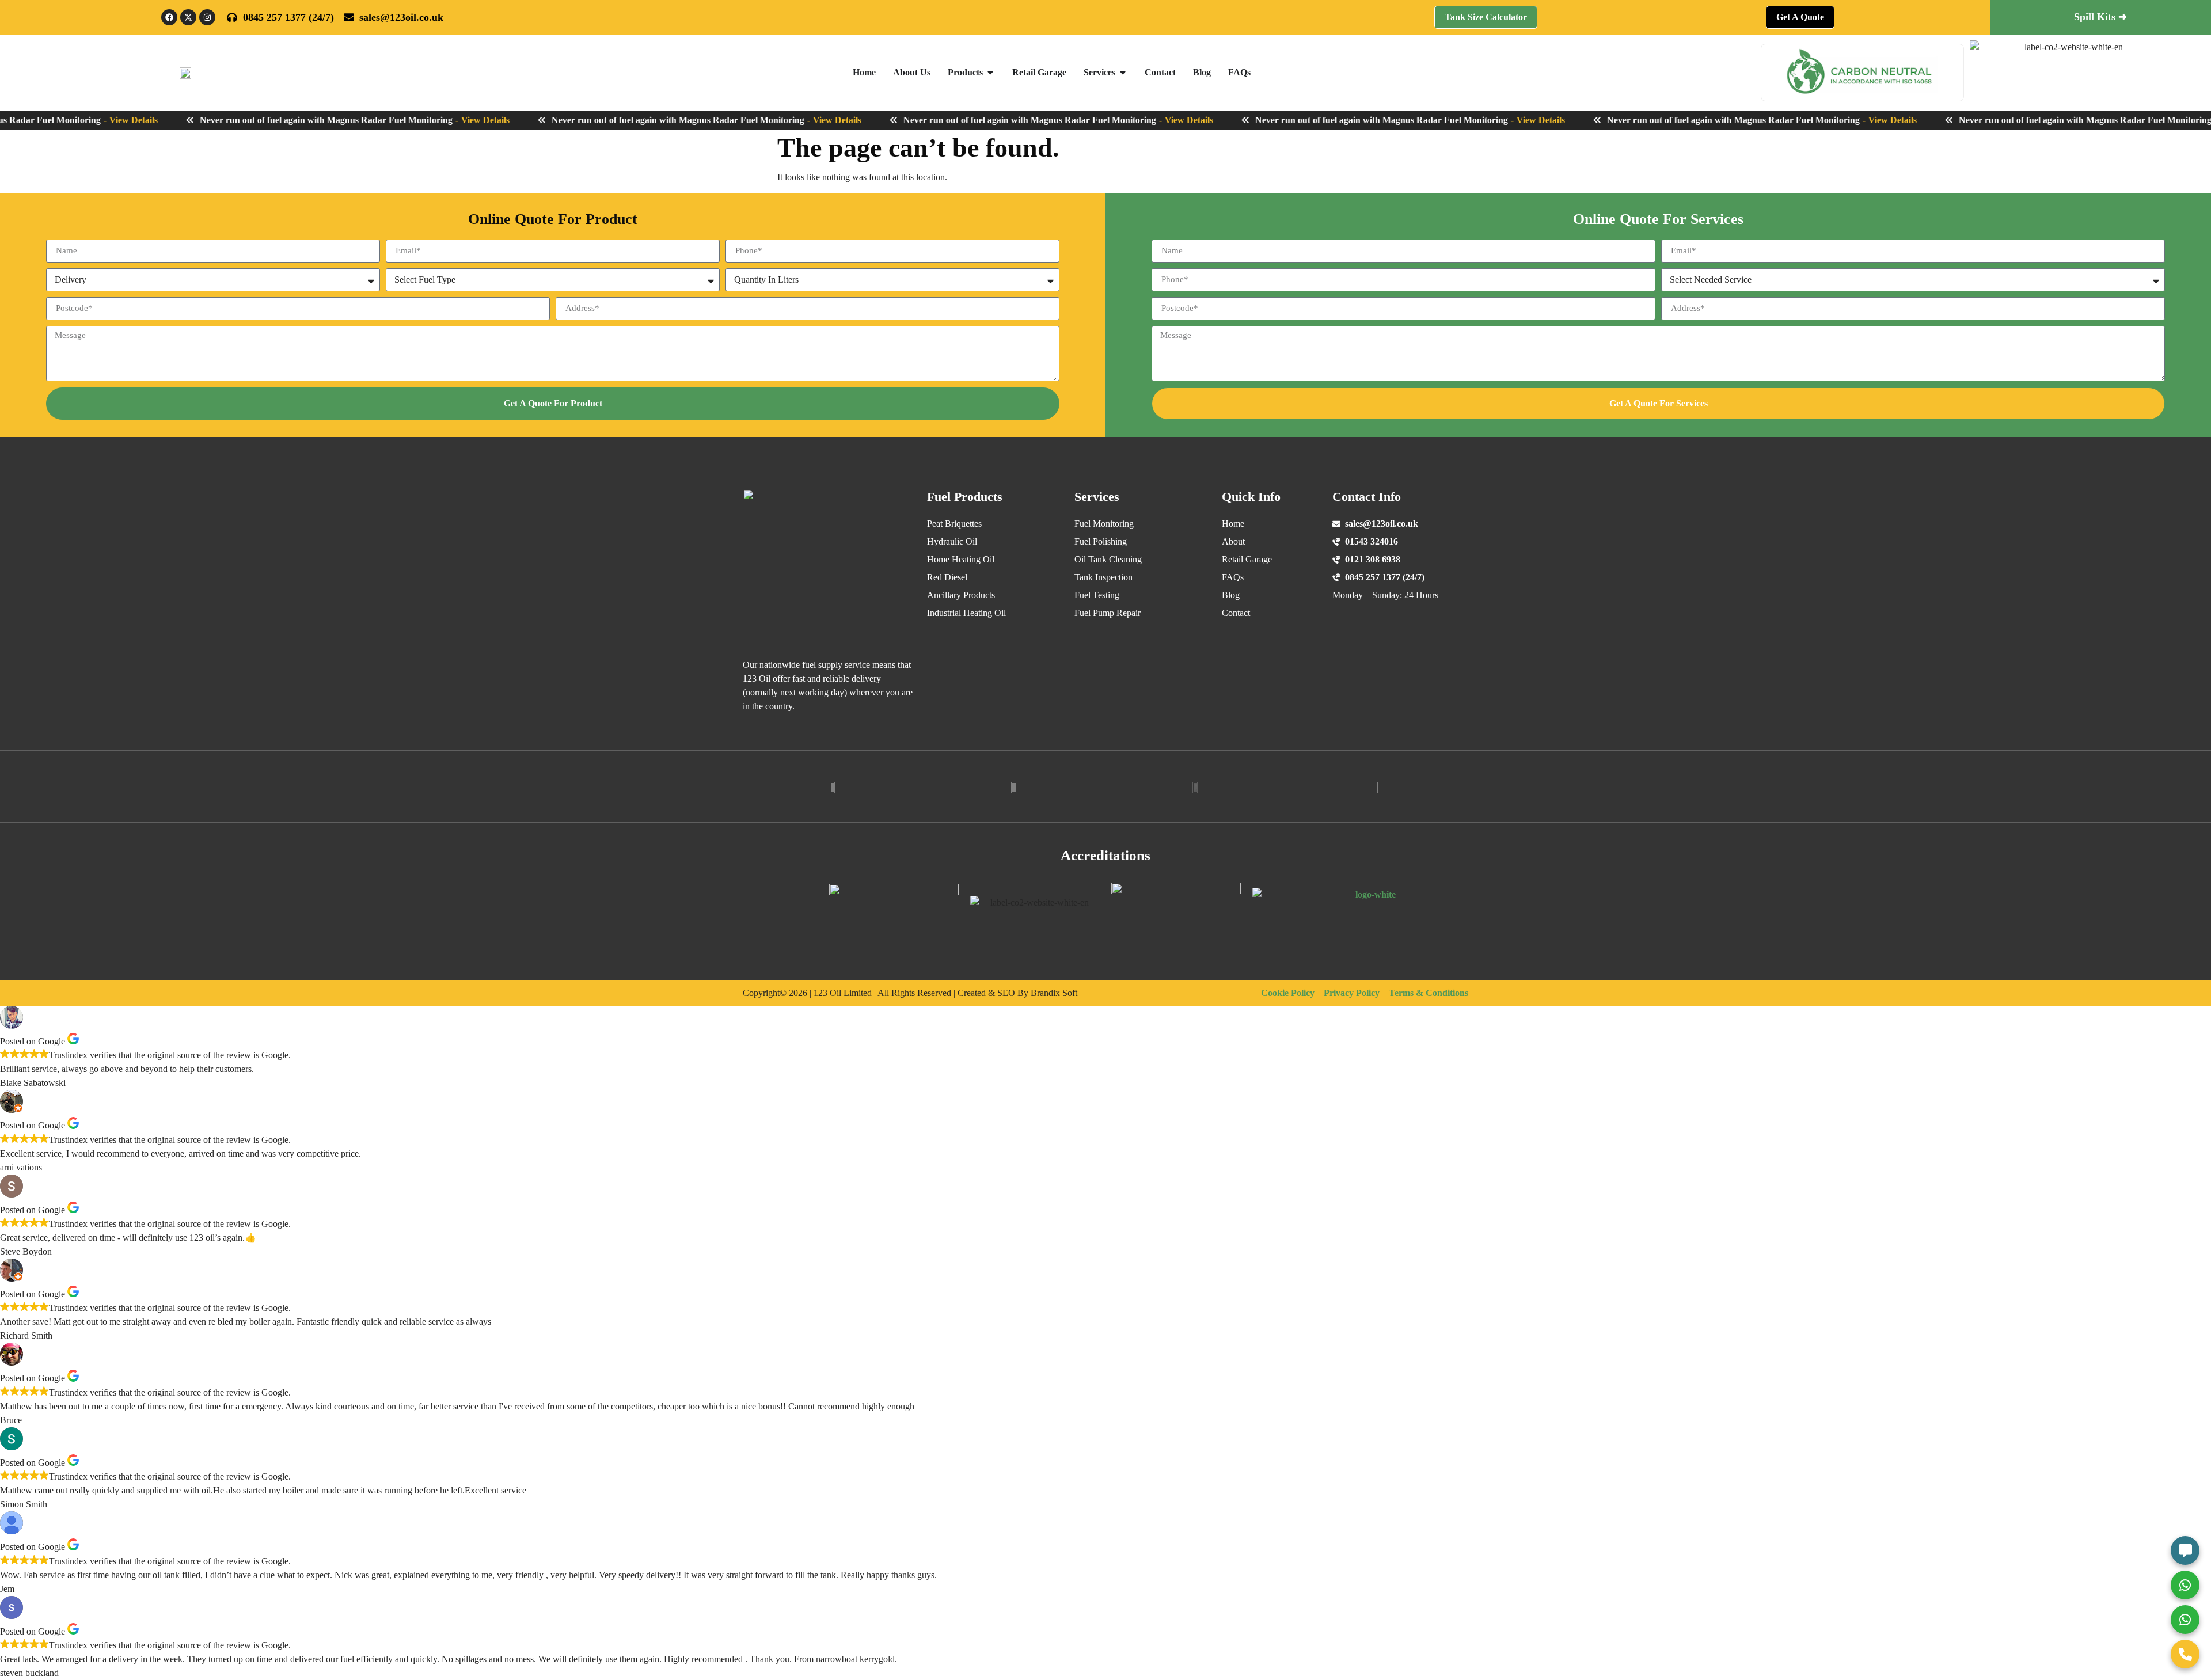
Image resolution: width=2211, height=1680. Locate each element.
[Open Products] (990, 73)
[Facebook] (169, 17)
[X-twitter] (188, 17)
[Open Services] (1123, 73)
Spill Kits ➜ (2100, 17)
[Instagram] (207, 17)
